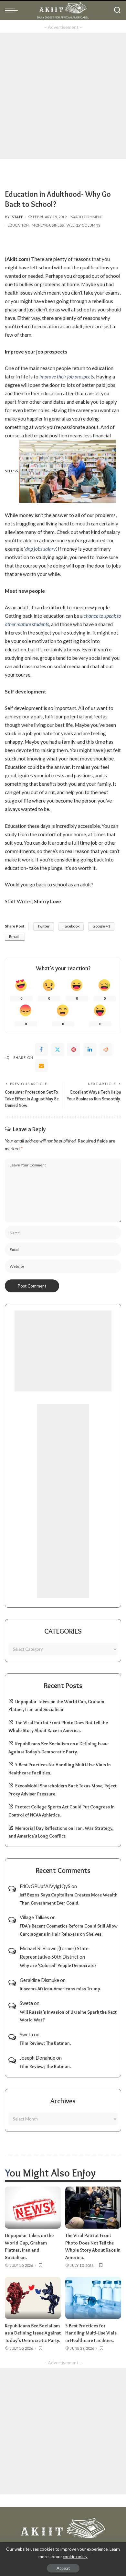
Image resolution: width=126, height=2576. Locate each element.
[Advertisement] (63, 96)
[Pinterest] (74, 1050)
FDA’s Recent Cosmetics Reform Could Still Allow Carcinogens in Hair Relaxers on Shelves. (69, 1930)
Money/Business (48, 225)
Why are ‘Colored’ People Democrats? (58, 1965)
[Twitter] (58, 1050)
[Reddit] (106, 1050)
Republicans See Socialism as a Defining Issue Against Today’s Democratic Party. (33, 2333)
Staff (18, 217)
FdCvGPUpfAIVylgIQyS (45, 1886)
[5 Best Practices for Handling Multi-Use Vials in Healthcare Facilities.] (93, 2298)
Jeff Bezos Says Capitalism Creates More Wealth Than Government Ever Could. (69, 1899)
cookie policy (75, 2557)
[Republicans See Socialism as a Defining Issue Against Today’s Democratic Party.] (33, 2298)
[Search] (117, 10)
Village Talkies (34, 1917)
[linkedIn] (90, 1050)
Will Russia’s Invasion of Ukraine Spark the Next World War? (68, 2016)
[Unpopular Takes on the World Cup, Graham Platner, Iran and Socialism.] (33, 2208)
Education (18, 225)
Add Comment (89, 217)
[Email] (41, 1066)
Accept (63, 2568)
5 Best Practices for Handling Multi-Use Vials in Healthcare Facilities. (91, 2333)
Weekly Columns (83, 225)
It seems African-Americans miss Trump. (60, 1989)
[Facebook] (41, 1050)
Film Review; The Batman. (45, 2043)
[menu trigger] (13, 10)
